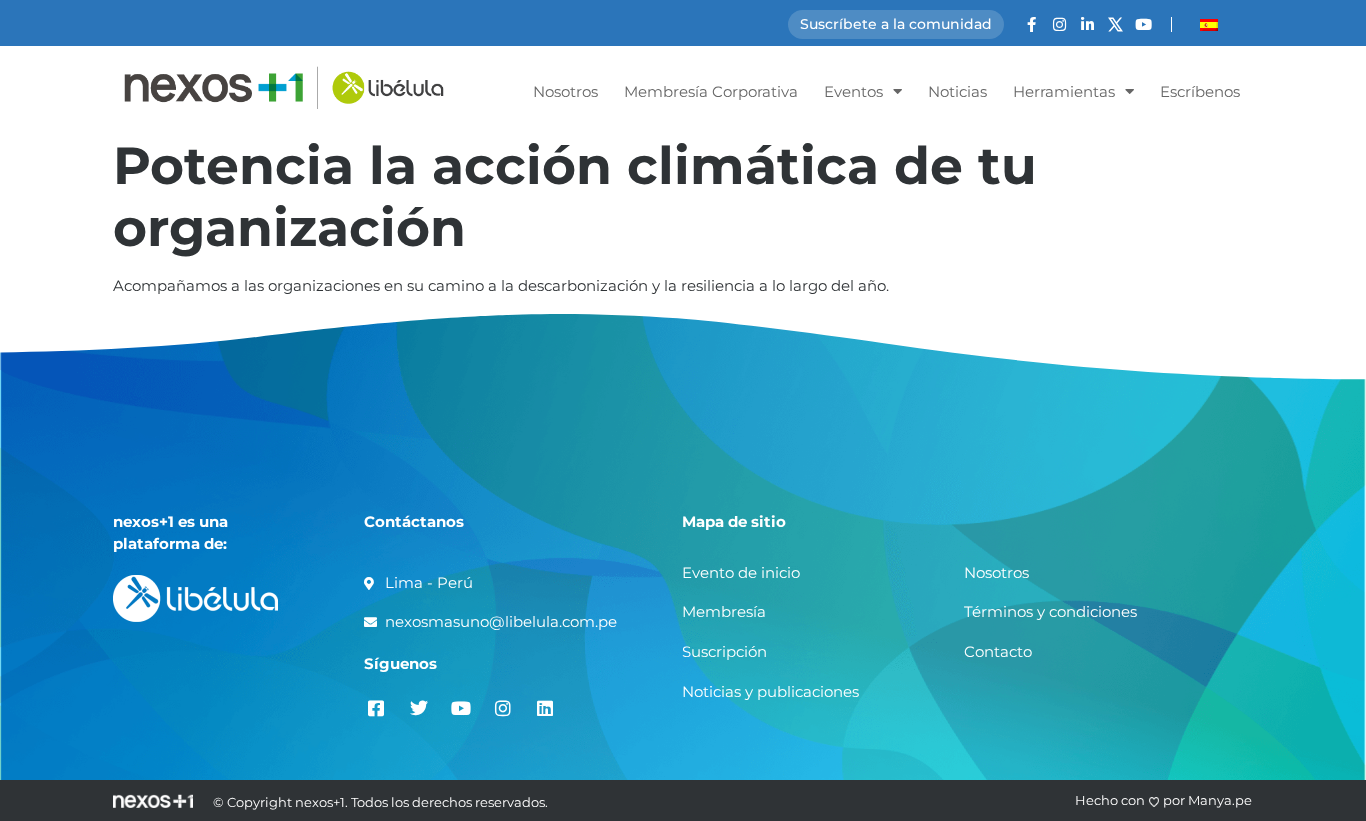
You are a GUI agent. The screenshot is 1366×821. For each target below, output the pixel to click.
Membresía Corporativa (711, 91)
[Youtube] (1143, 24)
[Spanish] (1209, 25)
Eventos (853, 91)
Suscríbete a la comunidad (896, 24)
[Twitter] (418, 707)
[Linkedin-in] (1087, 24)
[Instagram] (1059, 24)
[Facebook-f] (1031, 24)
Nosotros (565, 91)
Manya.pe (1220, 800)
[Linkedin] (544, 707)
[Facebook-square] (376, 707)
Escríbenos (1200, 91)
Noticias (957, 91)
